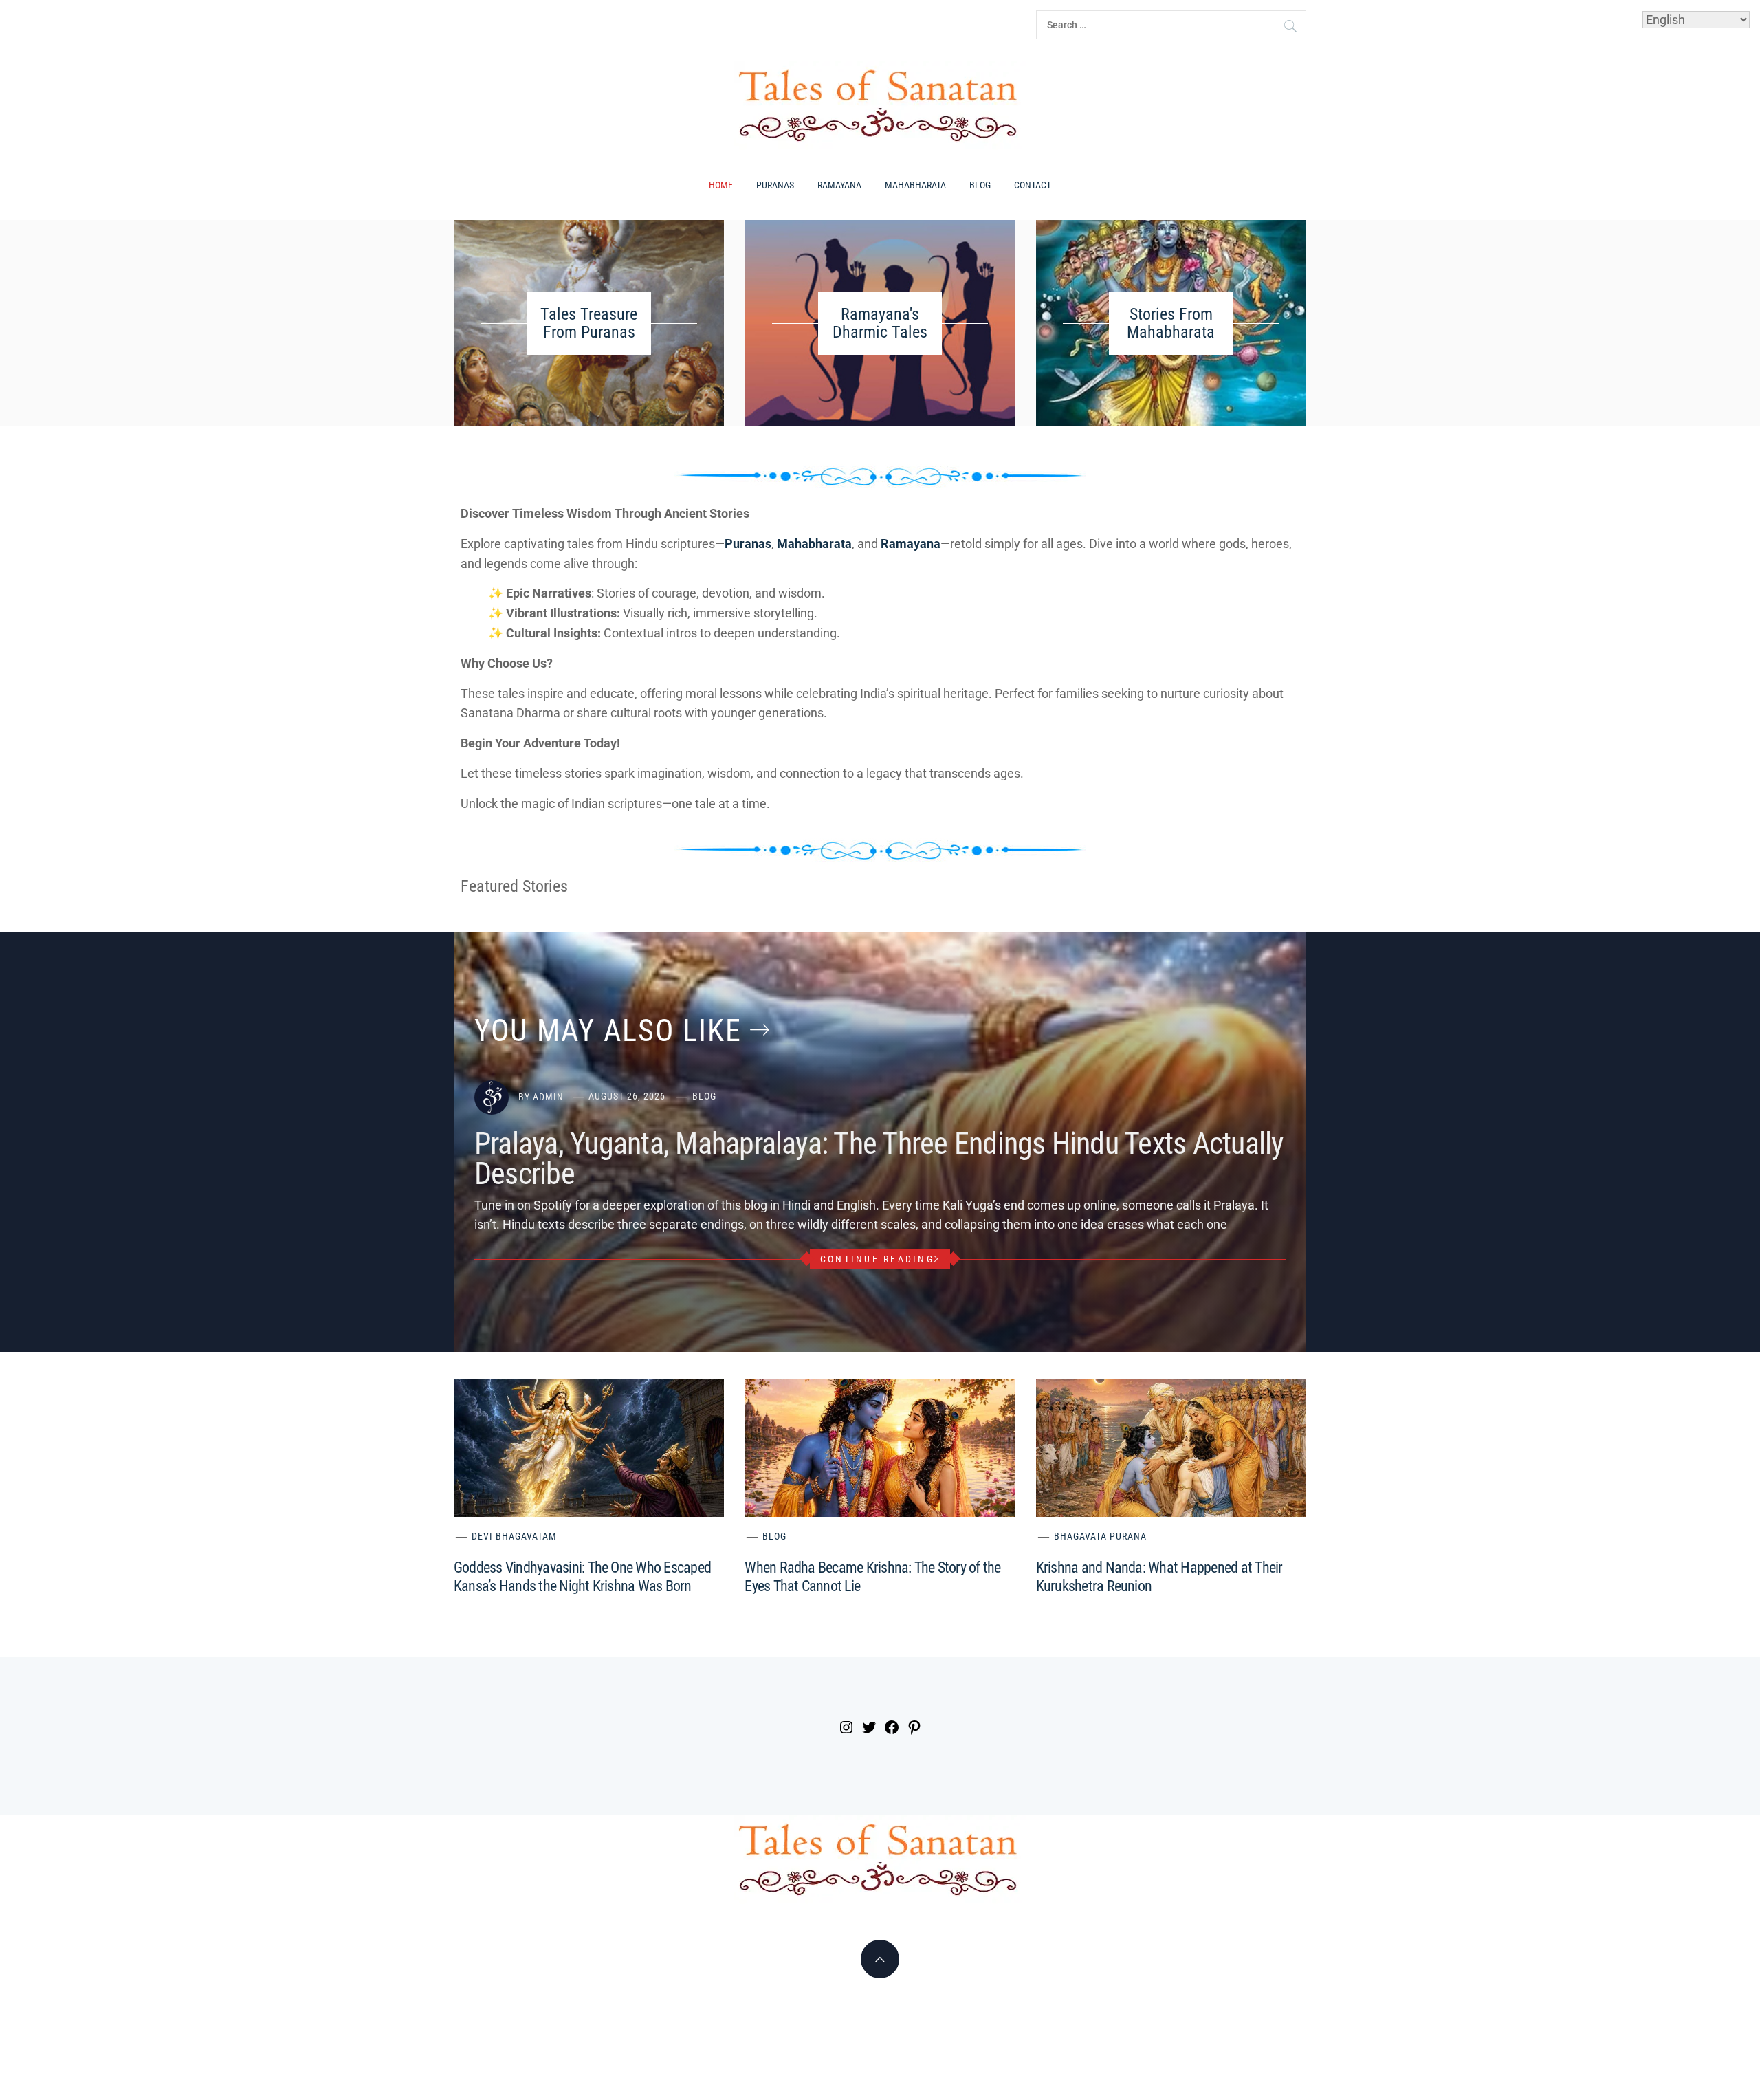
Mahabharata (915, 185)
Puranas (775, 185)
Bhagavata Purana (1100, 1536)
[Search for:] (1171, 25)
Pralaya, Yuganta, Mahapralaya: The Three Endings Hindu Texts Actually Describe (879, 1159)
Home (721, 185)
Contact (1033, 185)
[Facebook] (890, 1729)
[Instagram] (845, 1729)
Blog (980, 185)
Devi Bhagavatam (514, 1536)
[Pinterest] (913, 1729)
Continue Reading (877, 1259)
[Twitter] (867, 1729)
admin (548, 1096)
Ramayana (839, 185)
